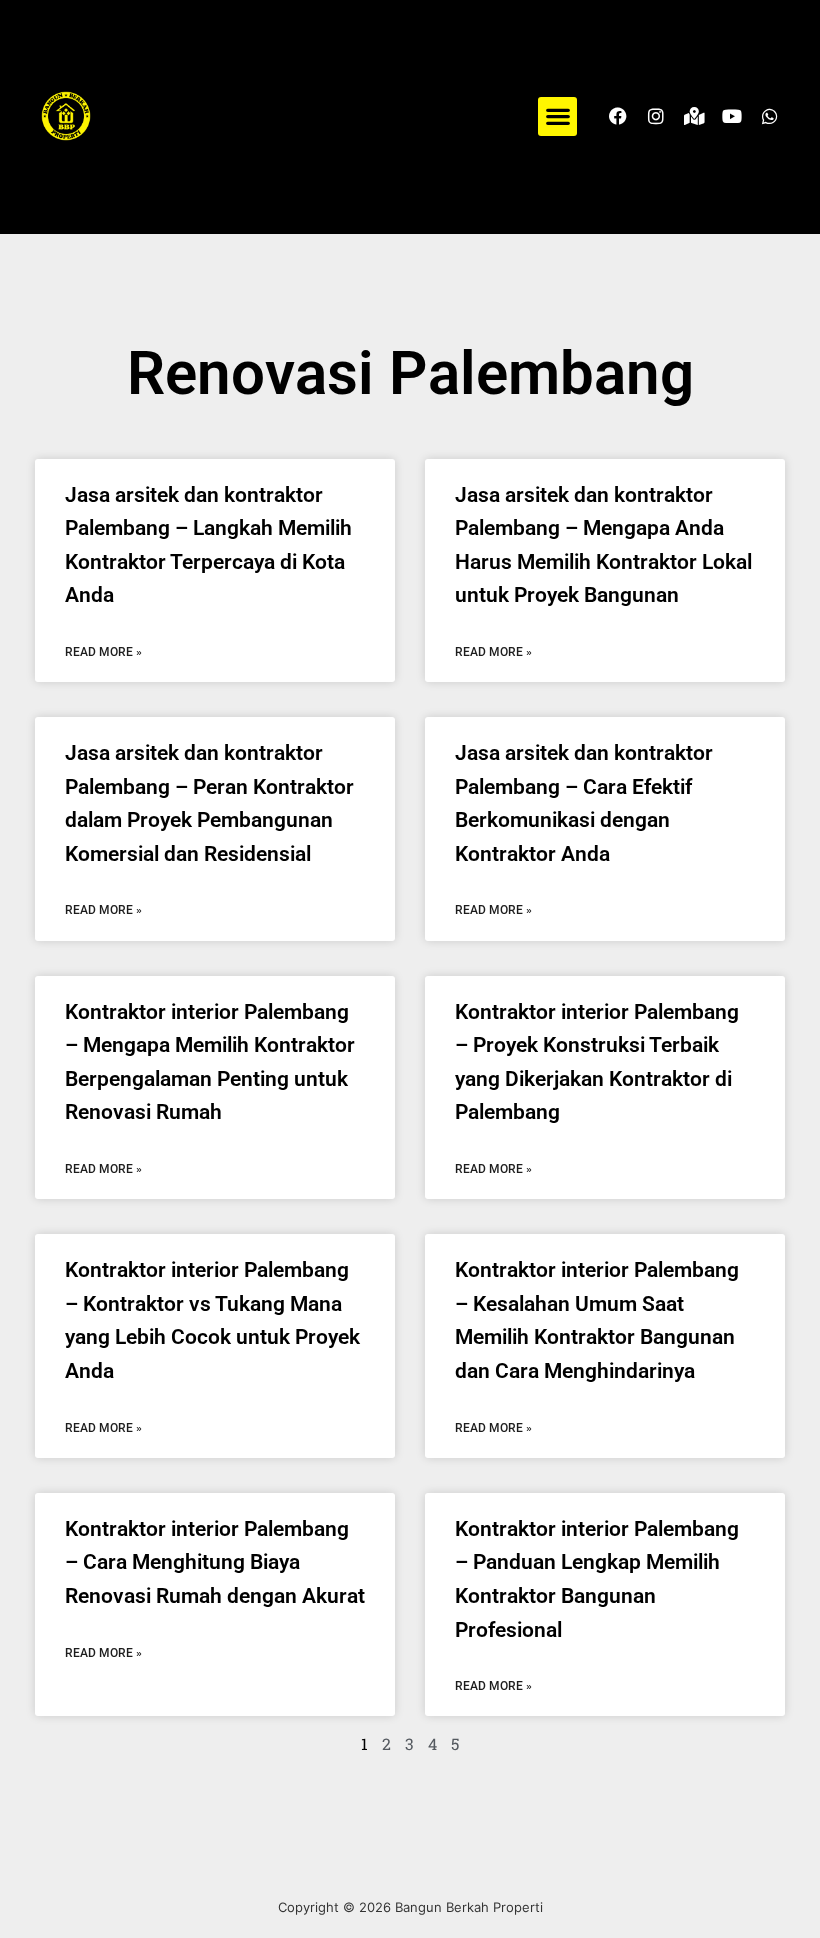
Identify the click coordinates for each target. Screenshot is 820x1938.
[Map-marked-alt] (694, 116)
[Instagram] (656, 116)
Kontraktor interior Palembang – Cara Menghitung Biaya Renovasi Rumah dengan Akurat (215, 1562)
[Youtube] (732, 116)
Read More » (103, 652)
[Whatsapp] (770, 116)
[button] (557, 116)
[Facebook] (618, 116)
